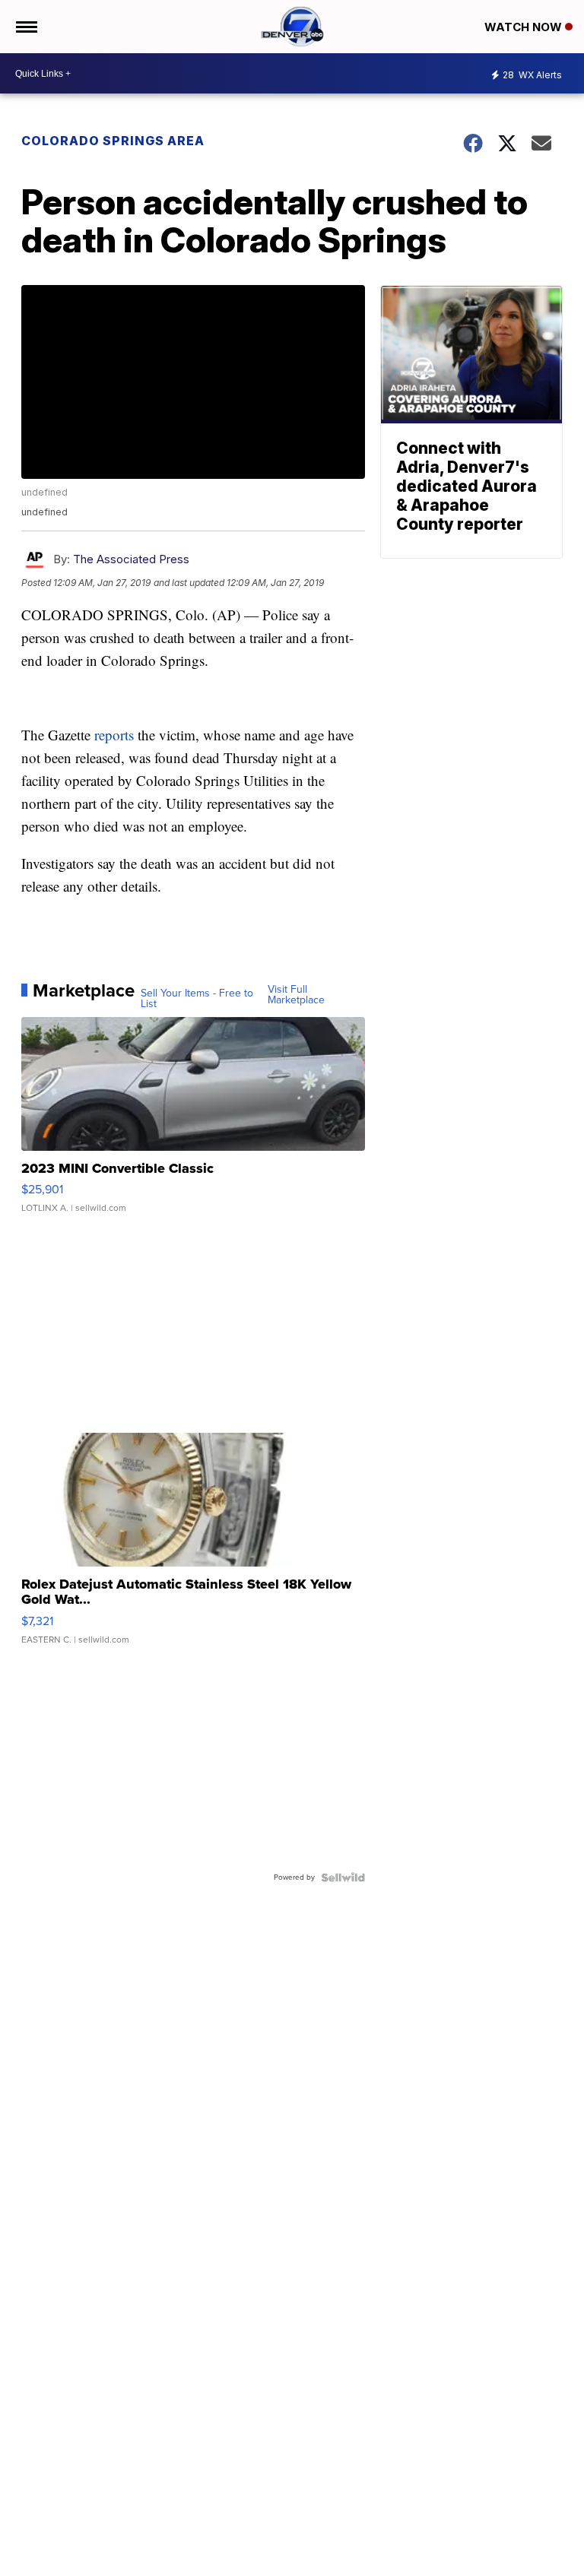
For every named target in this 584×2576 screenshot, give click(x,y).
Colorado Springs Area (113, 141)
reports (114, 735)
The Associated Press (131, 559)
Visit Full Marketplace (296, 995)
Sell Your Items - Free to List (197, 999)
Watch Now (525, 27)
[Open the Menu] (25, 27)
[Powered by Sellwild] (343, 1877)
